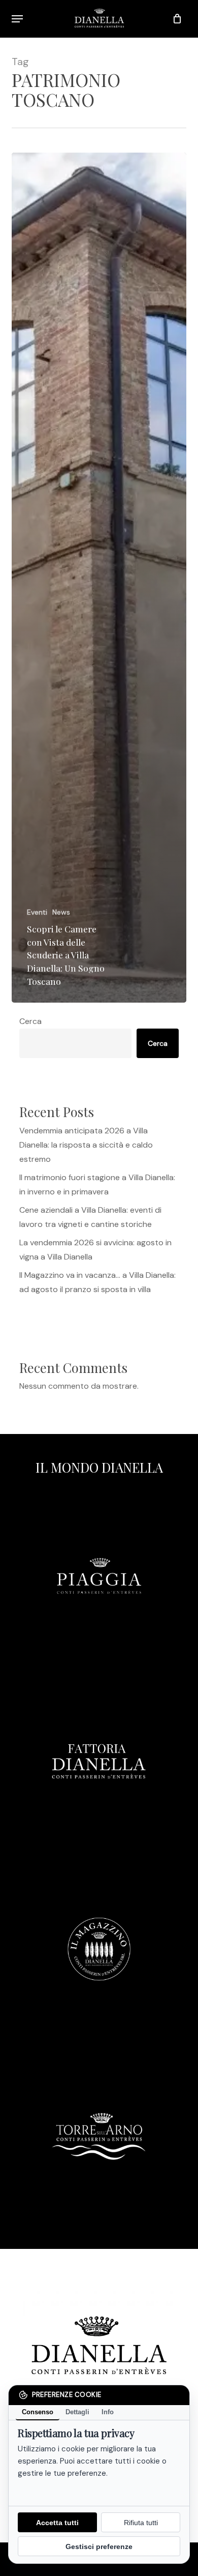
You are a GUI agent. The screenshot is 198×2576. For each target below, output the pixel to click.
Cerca (30, 1021)
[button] (17, 19)
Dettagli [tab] (77, 2412)
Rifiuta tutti (141, 2523)
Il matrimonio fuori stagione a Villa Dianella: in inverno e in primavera (97, 1184)
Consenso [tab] (38, 2412)
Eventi (37, 912)
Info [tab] (108, 2412)
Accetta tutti (57, 2523)
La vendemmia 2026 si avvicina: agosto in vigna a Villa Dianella (95, 1250)
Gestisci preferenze (99, 2546)
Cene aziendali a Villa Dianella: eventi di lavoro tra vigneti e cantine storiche (90, 1217)
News (61, 912)
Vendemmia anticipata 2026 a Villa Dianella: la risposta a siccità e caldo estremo (86, 1145)
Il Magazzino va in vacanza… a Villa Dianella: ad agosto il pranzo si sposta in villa (97, 1282)
